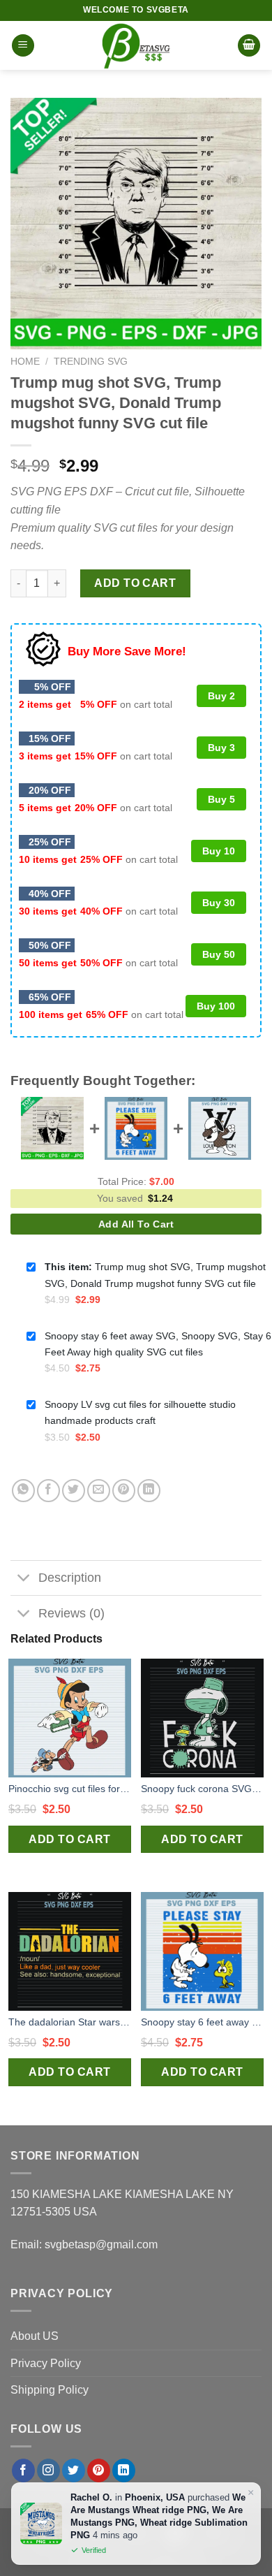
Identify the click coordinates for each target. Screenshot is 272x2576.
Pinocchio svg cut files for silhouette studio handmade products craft (70, 1789)
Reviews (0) (71, 1613)
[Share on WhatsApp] (23, 1491)
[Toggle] (24, 1579)
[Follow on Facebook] (23, 2471)
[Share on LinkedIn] (149, 1491)
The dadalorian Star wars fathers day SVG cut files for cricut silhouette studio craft (70, 2022)
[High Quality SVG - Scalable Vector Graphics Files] (136, 45)
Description (70, 1578)
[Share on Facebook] (48, 1491)
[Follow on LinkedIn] (124, 2471)
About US (35, 2336)
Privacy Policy (46, 2363)
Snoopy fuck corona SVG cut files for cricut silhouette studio (202, 1789)
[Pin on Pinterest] (124, 1491)
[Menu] (23, 46)
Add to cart (135, 583)
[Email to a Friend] (99, 1491)
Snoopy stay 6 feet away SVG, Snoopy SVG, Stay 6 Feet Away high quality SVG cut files (202, 2022)
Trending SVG (91, 362)
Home (25, 362)
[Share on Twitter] (74, 1491)
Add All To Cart (136, 1224)
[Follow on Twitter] (74, 2471)
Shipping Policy (50, 2390)
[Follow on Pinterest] (99, 2471)
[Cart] (249, 46)
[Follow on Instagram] (48, 2471)
